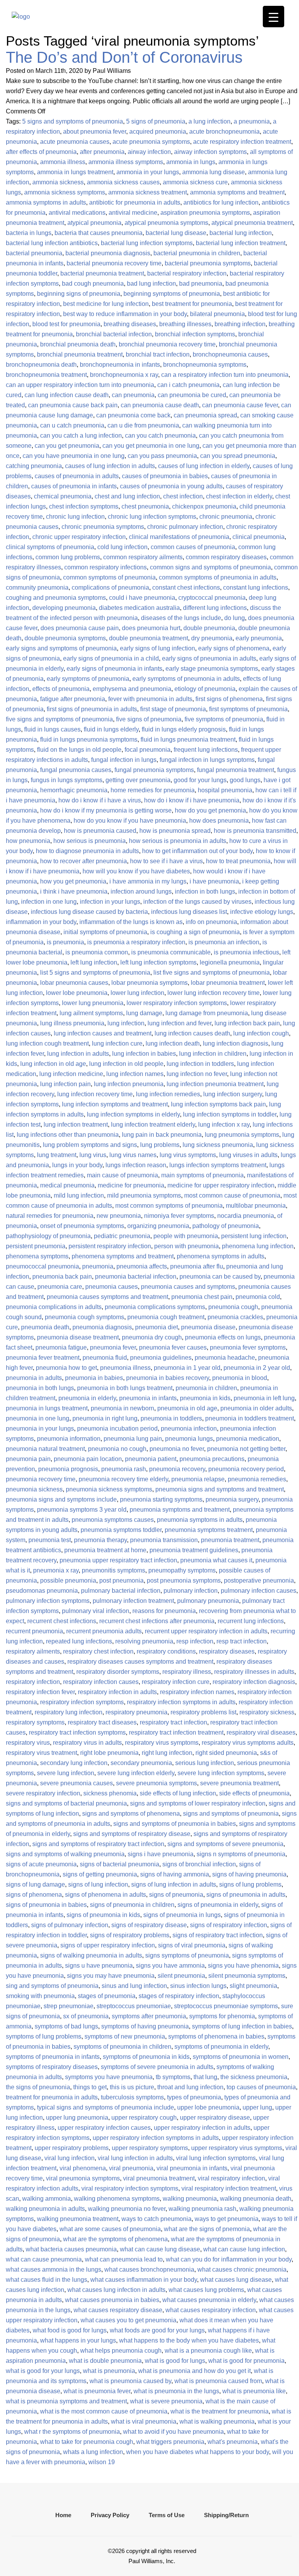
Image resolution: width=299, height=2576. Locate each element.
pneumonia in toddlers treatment (250, 1418)
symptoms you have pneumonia (109, 2077)
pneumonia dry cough (152, 1337)
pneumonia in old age (187, 1408)
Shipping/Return (226, 2515)
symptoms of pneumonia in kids (146, 2057)
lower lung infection (137, 993)
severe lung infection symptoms (221, 1773)
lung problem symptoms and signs (90, 1145)
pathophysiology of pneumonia (48, 1236)
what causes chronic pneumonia (242, 2269)
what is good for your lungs (43, 2371)
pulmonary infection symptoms (48, 1601)
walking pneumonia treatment (78, 2219)
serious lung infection (205, 1763)
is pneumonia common (97, 952)
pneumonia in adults (34, 1378)
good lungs (245, 780)
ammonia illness (63, 162)
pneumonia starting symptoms (161, 1499)
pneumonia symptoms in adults (200, 1520)
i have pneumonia (214, 881)
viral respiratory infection (231, 2178)
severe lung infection (66, 1773)
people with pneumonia (186, 1236)
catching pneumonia (34, 466)
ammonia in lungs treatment (75, 172)
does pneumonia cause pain (80, 628)
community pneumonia (37, 587)
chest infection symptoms (84, 506)
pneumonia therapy (100, 1540)
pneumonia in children (206, 1388)
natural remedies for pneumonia (50, 1216)
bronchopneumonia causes (230, 354)
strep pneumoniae (69, 2006)
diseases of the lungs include (181, 618)
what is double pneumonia (105, 2361)
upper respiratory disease (215, 2118)
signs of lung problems (250, 1884)
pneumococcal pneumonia (42, 1266)
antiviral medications (77, 213)
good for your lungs (200, 780)
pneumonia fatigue (61, 1347)
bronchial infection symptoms (195, 334)
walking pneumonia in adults (45, 2209)
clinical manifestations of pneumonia (179, 537)
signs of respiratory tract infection (218, 1935)
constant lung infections (256, 587)
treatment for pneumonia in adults (52, 2097)
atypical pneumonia (94, 223)
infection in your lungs (110, 902)
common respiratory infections (106, 567)
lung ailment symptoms (91, 1013)
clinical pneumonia (259, 537)
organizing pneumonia (158, 1226)
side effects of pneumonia (254, 1793)
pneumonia (98, 1266)
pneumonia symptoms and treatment (180, 1510)
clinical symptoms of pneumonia (50, 547)
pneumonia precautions (212, 1459)
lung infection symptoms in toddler (230, 1114)
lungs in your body (77, 1165)
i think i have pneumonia (74, 891)
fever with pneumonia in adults (150, 699)
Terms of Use (167, 2515)
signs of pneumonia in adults (246, 1895)
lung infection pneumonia (129, 1084)
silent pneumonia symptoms (247, 1976)
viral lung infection (69, 2158)
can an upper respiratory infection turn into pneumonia (80, 385)
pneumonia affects (142, 1266)
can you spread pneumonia (238, 456)
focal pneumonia (148, 750)
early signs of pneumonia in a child (111, 658)
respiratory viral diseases (261, 1732)
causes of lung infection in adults (110, 466)
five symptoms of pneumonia (224, 719)
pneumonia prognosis (68, 1469)
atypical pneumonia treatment (252, 223)
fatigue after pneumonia (73, 699)
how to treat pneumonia (238, 861)
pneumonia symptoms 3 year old (82, 1510)
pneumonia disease (208, 1327)
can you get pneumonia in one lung (151, 446)
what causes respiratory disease (118, 2310)
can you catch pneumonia (160, 436)
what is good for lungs (175, 2361)
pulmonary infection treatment (133, 1601)
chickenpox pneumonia (204, 506)
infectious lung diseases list (189, 912)
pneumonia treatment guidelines (194, 1550)
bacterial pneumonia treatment (102, 273)
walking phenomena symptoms (117, 2199)
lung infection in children (213, 1054)
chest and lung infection (127, 496)
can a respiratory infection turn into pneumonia (225, 375)
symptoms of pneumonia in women (241, 2057)
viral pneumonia (131, 2168)
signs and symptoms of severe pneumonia (225, 1844)
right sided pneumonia (226, 1753)
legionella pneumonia (230, 962)
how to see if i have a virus (166, 861)
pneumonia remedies (257, 1479)
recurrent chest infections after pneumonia (157, 1621)
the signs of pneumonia (38, 2087)
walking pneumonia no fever (127, 2209)
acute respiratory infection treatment (242, 142)
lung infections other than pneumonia (68, 1135)
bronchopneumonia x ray (124, 375)
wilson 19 (102, 2462)
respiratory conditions (166, 1651)
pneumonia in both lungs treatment (125, 1388)
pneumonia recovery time (41, 1479)
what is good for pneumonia (246, 2361)
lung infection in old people (126, 1064)
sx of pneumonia (86, 2016)
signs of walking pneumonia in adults (91, 1955)
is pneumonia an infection (224, 942)
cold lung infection (122, 547)
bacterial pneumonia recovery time (114, 263)
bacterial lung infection (241, 233)
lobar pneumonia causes (74, 983)
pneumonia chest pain (202, 1297)
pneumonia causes (112, 1287)
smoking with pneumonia (40, 1996)
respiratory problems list (203, 1712)
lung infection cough (261, 1033)
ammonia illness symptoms (126, 162)
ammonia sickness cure (195, 182)
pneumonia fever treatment (43, 1358)
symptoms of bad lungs (66, 2026)
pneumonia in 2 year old (257, 1368)
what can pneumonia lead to (124, 2259)
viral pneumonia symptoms (83, 2178)
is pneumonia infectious (246, 952)
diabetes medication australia (139, 608)
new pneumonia (119, 1216)
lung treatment (57, 1155)
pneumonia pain (28, 1459)
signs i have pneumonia (161, 1854)
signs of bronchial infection (199, 1864)
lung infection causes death (192, 1033)
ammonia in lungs (191, 162)
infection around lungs (141, 891)
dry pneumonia (212, 638)
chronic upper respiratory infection (79, 537)
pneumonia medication (248, 1439)
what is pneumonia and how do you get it (194, 2371)
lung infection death (173, 1043)
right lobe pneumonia (109, 1753)
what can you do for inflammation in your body (229, 2259)
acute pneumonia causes (75, 142)
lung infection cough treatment (47, 1043)
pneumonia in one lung (38, 1418)
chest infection (183, 496)
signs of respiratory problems (130, 1935)
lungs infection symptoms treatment (218, 1165)
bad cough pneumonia (93, 284)
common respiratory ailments (143, 557)
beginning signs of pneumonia (79, 294)
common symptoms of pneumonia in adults (218, 577)
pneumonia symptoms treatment (209, 1530)
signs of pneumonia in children (132, 1905)
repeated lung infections (79, 1641)
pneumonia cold (258, 1297)
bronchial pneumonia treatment (80, 354)
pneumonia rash (124, 1469)
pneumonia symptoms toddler (121, 1530)
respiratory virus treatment (41, 1753)
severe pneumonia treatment (239, 1783)
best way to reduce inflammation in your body (125, 314)
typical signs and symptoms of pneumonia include (106, 2107)
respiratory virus (28, 1743)
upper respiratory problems (72, 2148)
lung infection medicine (71, 1074)
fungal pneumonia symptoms (154, 770)
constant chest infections (186, 587)
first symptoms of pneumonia (248, 709)
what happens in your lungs (78, 2340)
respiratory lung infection (69, 1712)
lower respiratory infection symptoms (177, 1003)
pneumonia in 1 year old (187, 1368)
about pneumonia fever (95, 132)
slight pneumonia (253, 1986)
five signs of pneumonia (149, 719)
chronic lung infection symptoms (152, 517)
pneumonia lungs (189, 1439)
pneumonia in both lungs (40, 1388)
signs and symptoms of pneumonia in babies (175, 1824)
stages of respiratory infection (179, 1996)
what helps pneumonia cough (121, 2351)
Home (63, 2515)
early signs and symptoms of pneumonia (61, 648)
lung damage (144, 1013)
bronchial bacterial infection (114, 334)
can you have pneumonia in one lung (74, 456)
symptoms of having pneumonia (145, 2026)
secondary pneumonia (141, 1763)
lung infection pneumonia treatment (215, 1084)
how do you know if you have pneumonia (130, 821)
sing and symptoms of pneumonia (52, 1986)
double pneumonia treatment (149, 638)
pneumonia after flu (197, 1266)
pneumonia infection (189, 1428)
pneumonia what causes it (216, 1560)
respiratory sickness (267, 1712)
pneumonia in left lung (264, 1398)
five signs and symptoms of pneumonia (59, 719)
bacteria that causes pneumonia (98, 233)
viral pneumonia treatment (159, 2178)
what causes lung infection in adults (116, 2290)
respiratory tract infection (173, 1722)
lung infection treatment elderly (153, 1125)
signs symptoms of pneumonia (187, 1955)
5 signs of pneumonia (156, 121)
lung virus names (133, 1155)
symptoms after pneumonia (149, 2016)
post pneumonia (121, 1580)
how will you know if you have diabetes (136, 871)
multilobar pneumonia (256, 1206)
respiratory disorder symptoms (118, 1672)
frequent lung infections (206, 750)
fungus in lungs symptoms (67, 780)
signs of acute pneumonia (41, 1864)
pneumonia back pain (62, 1277)
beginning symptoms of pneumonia (172, 294)
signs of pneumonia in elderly (218, 1905)
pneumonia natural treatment (45, 1449)
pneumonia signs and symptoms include (61, 1499)
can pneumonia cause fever (240, 405)
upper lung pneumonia (77, 2118)
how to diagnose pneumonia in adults (87, 851)
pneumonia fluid (105, 1358)
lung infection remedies (168, 1094)
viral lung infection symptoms (216, 2158)
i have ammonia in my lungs (148, 881)
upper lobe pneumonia (208, 2107)
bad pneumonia (201, 284)
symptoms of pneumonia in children (122, 2047)
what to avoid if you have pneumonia (173, 2432)
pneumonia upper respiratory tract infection (118, 1560)
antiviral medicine (133, 213)
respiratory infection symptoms (82, 1702)
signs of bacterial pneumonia (120, 1864)
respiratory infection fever (40, 1692)
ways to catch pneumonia (157, 2219)
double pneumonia (209, 628)
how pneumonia (28, 841)
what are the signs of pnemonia (207, 2229)
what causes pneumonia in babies (112, 2300)
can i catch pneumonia (188, 385)
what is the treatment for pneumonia (220, 2411)
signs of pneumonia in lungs (182, 1915)
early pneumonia (259, 638)
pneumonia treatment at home (105, 1550)
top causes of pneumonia (261, 2087)
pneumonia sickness (34, 1489)
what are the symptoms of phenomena (115, 2239)
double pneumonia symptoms (65, 638)
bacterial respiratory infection (187, 273)
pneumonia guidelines (161, 1358)
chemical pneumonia (63, 496)
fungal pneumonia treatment (236, 770)
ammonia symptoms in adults (46, 202)
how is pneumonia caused (100, 831)
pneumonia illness (125, 1368)
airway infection (149, 152)
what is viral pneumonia (144, 2421)
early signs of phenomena (234, 648)
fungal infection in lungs (124, 760)
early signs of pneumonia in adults (209, 658)
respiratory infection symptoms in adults (181, 1702)
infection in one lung (49, 902)
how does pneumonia (219, 821)
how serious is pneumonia (90, 841)
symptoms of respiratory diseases (52, 2067)
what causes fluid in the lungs (47, 2280)
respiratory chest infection (98, 1651)
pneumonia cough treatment (166, 1317)
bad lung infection (151, 284)
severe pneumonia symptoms (157, 1783)
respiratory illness (187, 1672)
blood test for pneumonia (66, 324)
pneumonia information (69, 1439)
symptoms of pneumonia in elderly (221, 2047)
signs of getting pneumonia (100, 1874)
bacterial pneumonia (34, 253)
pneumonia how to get (66, 1368)
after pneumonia (102, 152)
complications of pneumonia (110, 587)
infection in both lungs (205, 891)
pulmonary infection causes (259, 1591)
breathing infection (240, 324)
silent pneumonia (181, 1976)
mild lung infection (79, 1195)
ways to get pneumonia (227, 2219)
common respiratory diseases (226, 557)
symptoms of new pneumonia (125, 2036)
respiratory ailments (33, 1651)
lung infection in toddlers (200, 1064)
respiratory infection (33, 1682)
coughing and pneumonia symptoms (56, 598)
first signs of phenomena (229, 699)
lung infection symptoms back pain (218, 1104)
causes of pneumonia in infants (74, 486)
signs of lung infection (98, 1884)
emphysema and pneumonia (132, 689)
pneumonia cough (233, 1307)
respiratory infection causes (101, 1682)
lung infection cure (117, 1043)
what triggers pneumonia (170, 2442)
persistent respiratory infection (110, 1246)
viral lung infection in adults (135, 2158)
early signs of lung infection (157, 648)
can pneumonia (133, 395)
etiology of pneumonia (205, 689)
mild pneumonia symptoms (144, 1195)
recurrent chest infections (62, 1621)
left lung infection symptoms (158, 962)
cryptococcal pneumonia (212, 598)
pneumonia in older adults (256, 1408)
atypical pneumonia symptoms (166, 223)
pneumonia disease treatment (78, 1337)
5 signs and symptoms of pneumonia (73, 121)
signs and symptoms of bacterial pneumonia (66, 1803)
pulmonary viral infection (96, 1611)
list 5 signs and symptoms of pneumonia (95, 973)
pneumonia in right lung (105, 1418)
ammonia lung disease (214, 172)
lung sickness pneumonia (218, 1145)
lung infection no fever (197, 1074)
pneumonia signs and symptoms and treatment (220, 1489)
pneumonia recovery (177, 1469)
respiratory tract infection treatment (176, 1732)
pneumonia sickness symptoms (109, 1489)
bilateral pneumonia (217, 314)
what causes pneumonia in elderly (209, 2300)
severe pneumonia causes (77, 1783)
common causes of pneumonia (193, 547)
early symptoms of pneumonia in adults (186, 679)
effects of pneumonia (61, 689)
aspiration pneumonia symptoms (205, 213)
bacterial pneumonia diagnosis (108, 253)
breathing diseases (130, 324)
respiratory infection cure (176, 1682)
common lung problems (68, 557)
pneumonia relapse (198, 1479)
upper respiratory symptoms (150, 2148)
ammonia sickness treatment (148, 192)
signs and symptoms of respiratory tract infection (98, 1844)
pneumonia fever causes (173, 1347)
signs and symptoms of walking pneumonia (65, 1854)
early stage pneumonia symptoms (212, 669)
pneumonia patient (151, 1459)
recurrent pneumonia (34, 1631)
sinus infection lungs (198, 1986)
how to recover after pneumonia (84, 861)
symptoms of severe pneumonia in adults (157, 2067)
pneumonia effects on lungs (223, 1337)
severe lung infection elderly (136, 1773)
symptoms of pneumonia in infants (53, 2057)
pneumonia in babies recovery (168, 1378)
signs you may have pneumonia (111, 1976)
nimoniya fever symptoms (179, 1216)
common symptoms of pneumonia (109, 577)
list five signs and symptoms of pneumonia (212, 973)
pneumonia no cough (117, 1449)
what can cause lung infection (244, 2249)
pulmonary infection (191, 1591)
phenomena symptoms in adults (221, 1256)
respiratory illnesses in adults (254, 1672)
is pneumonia (65, 942)
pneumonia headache (225, 1358)
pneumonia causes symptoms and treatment (107, 1297)
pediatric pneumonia (122, 1236)
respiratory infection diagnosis (254, 1682)
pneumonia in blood (240, 1378)
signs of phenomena (34, 1895)
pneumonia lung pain (133, 1439)
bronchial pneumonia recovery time (167, 344)
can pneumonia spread (205, 415)
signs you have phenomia (243, 1966)
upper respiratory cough (144, 2118)
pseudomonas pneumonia (42, 1591)
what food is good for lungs (70, 2330)
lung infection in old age (53, 1064)
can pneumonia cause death (160, 405)
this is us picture (132, 2087)
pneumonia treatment (230, 1540)
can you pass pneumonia (162, 456)
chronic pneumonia (226, 517)
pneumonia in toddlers (171, 1418)
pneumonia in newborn (122, 1408)
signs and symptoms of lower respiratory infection (198, 1803)
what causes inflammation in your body (144, 2280)
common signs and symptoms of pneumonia (210, 567)
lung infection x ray (224, 1125)
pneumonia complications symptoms (155, 1307)
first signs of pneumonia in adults (92, 709)
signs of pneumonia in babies (46, 1905)
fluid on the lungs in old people (79, 750)
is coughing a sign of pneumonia (195, 932)
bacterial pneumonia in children (197, 253)
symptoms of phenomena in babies (216, 2036)
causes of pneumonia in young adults (171, 486)
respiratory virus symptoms (162, 1743)
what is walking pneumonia (217, 2421)
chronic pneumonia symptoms (103, 527)
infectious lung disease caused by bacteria (89, 912)
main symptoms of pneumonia (202, 1175)
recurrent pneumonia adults (104, 1631)
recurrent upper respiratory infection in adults (206, 1631)
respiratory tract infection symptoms (77, 1732)
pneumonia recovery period (246, 1469)
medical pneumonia (67, 1185)
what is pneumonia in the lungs (176, 2391)
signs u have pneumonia (99, 1966)
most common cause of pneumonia (232, 1195)
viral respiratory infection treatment (229, 2188)
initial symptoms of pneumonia (105, 932)
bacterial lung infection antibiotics (52, 243)
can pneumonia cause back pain (73, 405)
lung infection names (135, 1074)
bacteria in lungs (29, 233)
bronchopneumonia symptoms (205, 365)
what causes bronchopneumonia (149, 2269)
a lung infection (209, 121)
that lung (205, 2077)
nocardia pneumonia (246, 1216)
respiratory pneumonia (136, 1712)
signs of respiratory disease (149, 1925)
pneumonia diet (157, 1327)
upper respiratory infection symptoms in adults (156, 2138)
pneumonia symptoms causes (113, 1520)
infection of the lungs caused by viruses (197, 902)
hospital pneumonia (225, 790)
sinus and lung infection (134, 1986)
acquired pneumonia (158, 132)
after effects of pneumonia (41, 152)
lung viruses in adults (248, 1155)
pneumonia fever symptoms (248, 1347)
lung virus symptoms (188, 1155)
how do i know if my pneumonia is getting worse (106, 810)
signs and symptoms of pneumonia (231, 1814)
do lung (235, 618)
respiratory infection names (197, 1692)
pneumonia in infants (148, 1398)
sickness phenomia (110, 1793)
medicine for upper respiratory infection (221, 1185)
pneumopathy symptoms (182, 1570)
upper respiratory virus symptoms (237, 2148)
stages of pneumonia (107, 1996)
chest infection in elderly (239, 496)
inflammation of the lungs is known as (131, 922)
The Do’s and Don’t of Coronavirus (124, 57)
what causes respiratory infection (211, 2310)
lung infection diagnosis (236, 1043)
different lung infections (215, 608)
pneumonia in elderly (87, 1398)
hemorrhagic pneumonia (74, 790)
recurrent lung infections (251, 1621)
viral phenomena (83, 2168)
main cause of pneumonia (122, 1175)
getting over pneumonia (138, 780)
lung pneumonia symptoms (242, 1135)
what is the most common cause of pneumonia (104, 2411)
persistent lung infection (254, 1236)
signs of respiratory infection (229, 1925)
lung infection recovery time (95, 1094)
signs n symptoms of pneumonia (241, 1854)
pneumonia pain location (88, 1459)
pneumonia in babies (94, 1378)
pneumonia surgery (232, 1499)
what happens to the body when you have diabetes (189, 2340)
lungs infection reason (136, 1165)
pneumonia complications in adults (54, 1307)
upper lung (257, 2107)
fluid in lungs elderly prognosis (184, 729)
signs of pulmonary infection (70, 1925)
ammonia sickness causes (123, 182)
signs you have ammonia (170, 1966)
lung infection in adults (78, 1054)
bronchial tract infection (158, 354)
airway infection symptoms (210, 152)
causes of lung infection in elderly (204, 466)
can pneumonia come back (133, 415)
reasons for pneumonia (164, 1611)
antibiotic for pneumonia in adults (135, 202)
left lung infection (94, 962)
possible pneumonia (68, 1580)
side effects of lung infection (178, 1793)
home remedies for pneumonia (153, 790)
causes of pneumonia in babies (165, 476)
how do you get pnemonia (210, 810)
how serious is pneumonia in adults (178, 841)
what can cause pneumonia (44, 2259)
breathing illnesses (185, 324)
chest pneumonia (145, 506)
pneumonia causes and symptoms (188, 1287)
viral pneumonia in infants (192, 2168)
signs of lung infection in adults (174, 1884)
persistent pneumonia (36, 1246)
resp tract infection (242, 1641)
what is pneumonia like (254, 2391)
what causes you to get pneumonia (128, 2320)
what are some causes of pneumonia (110, 2229)
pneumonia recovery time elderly (123, 1479)
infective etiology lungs (262, 912)
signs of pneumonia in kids (103, 1915)
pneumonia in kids (205, 1398)
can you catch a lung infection (81, 436)
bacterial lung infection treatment (241, 243)
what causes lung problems (206, 2290)
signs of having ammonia (175, 1874)
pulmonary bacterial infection (121, 1591)
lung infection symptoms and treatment (115, 1104)
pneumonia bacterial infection (136, 1277)
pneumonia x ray (56, 1570)
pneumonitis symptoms (113, 1570)
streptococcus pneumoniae (134, 2006)
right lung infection (167, 1753)
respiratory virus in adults (87, 1743)
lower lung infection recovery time (214, 993)
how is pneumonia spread (175, 831)
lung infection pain (65, 1084)
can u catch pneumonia (72, 425)
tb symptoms (173, 2077)
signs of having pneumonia (249, 1874)
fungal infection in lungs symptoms (207, 760)
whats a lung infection (93, 2452)
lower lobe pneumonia (77, 993)
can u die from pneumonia (143, 425)
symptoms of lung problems (44, 2036)
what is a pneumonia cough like (208, 2351)
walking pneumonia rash (202, 2209)
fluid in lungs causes (52, 729)
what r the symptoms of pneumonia (72, 2432)
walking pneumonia (190, 2199)
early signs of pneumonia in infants (114, 669)
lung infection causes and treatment (103, 1033)
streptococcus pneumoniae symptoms (226, 2006)
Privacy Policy (110, 2515)
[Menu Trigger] (273, 17)
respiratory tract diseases (102, 1722)
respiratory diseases (227, 1651)
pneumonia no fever (177, 1449)
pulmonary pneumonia (208, 1601)
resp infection (195, 1641)
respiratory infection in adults (117, 1692)
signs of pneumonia (176, 1895)
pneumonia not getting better (246, 1449)
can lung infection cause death (67, 395)
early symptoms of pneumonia (88, 679)
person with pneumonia (186, 1246)
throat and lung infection (190, 2087)
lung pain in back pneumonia (162, 1135)
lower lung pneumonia (93, 1003)
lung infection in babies (144, 1054)
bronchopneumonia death (41, 365)
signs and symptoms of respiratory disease (132, 1834)
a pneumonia (252, 121)
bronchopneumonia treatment (46, 375)
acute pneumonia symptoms (151, 142)
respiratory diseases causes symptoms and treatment (140, 1662)
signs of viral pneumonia (192, 1945)
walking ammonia (47, 2199)
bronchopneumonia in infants (120, 365)
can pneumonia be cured (192, 395)
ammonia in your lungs (148, 172)
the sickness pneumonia (254, 2077)
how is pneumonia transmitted (255, 831)
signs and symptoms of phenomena (131, 1814)
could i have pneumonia (142, 598)
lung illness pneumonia (72, 1023)
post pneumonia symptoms (184, 1580)
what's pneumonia (233, 2442)
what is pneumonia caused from (218, 2381)
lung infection (126, 1023)
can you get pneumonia (67, 446)
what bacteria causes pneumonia (71, 2249)
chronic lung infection (75, 517)
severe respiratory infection (43, 1793)
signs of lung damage (35, 1884)
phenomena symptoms (37, 1256)
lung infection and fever (179, 1023)
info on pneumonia (211, 922)
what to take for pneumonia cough (87, 2442)
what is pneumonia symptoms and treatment (66, 2401)
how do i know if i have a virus (100, 800)
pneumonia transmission (164, 1540)
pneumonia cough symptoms (84, 1317)
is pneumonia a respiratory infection (136, 942)
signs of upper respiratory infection (108, 1945)
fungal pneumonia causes (76, 770)
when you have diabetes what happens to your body (198, 2452)
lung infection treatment (76, 1125)
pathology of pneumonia (226, 1226)
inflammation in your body (41, 922)
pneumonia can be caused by (220, 1277)
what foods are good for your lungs (157, 2330)
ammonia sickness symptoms (65, 192)
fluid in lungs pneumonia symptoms (89, 739)
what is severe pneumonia (166, 2401)
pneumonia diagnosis (102, 1327)
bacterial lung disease (176, 233)
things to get (90, 2087)
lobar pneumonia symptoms (149, 983)
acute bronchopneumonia (224, 132)
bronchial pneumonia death (78, 344)
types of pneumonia (194, 2097)
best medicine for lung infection (106, 304)
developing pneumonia (64, 608)
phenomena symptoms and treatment (123, 1256)
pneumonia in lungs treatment (47, 1408)
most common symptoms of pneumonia (169, 1206)
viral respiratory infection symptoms (130, 2188)
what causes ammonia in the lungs (54, 2269)
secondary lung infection (74, 1763)
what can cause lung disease (160, 2249)
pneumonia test (50, 1540)
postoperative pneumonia (259, 1580)
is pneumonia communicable (171, 952)
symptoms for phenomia (222, 2016)
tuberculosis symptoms (132, 2097)
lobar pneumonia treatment (228, 983)
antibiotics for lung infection (221, 202)
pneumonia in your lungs (40, 1428)
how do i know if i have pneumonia (192, 800)
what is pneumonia (109, 2371)
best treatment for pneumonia (192, 304)
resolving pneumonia (144, 1641)
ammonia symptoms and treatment (237, 192)
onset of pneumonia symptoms (82, 1226)
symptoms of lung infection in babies (242, 2026)
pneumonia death (45, 1327)
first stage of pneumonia (173, 709)
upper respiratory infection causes (104, 2128)
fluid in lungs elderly (111, 729)
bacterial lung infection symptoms (147, 243)
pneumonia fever (113, 1347)
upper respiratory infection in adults (202, 2128)
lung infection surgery (233, 1094)
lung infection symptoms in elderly (133, 1114)
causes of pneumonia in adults (77, 476)
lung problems (160, 1145)
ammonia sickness (58, 182)
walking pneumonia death (256, 2199)
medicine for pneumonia (131, 1185)
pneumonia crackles (235, 1317)
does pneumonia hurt (151, 628)
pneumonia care (60, 1287)
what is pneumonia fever (97, 2391)
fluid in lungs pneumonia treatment (188, 739)
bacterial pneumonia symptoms (208, 263)
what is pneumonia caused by (130, 2381)
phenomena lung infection (258, 1246)
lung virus (93, 1155)
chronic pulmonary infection (185, 527)
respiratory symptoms (35, 1722)
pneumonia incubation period (117, 1428)
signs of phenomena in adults (106, 1895)
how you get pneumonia (73, 881)
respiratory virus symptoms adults (248, 1743)
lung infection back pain (247, 1023)
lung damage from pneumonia (207, 1013)
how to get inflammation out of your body (197, 851)
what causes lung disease (236, 2280)
